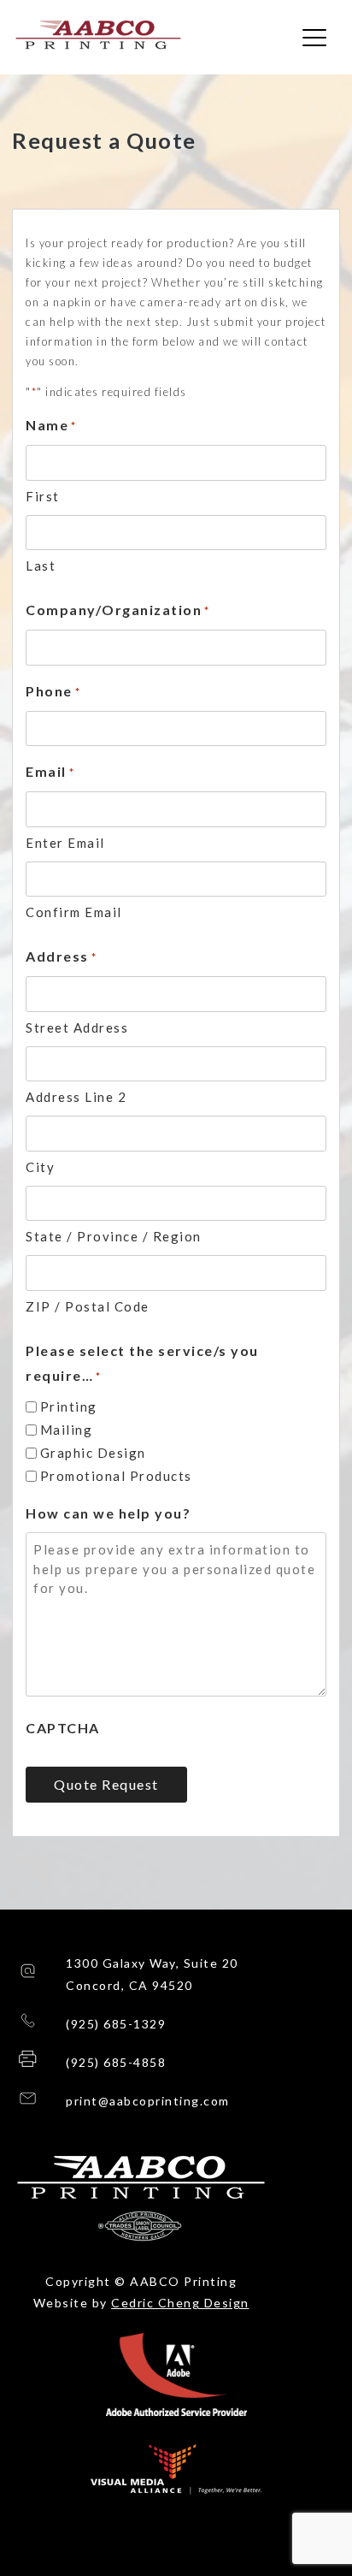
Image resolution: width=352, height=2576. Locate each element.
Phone (53, 691)
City (40, 1167)
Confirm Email (74, 912)
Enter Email (65, 843)
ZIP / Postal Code (88, 1306)
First (43, 496)
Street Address (77, 1027)
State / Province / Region (114, 1236)
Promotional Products (116, 1476)
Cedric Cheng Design (180, 2303)
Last (41, 566)
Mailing (67, 1430)
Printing (69, 1406)
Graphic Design (93, 1453)
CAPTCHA (63, 1728)
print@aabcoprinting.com (148, 2101)
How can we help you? (108, 1513)
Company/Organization (118, 610)
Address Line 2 (76, 1097)
